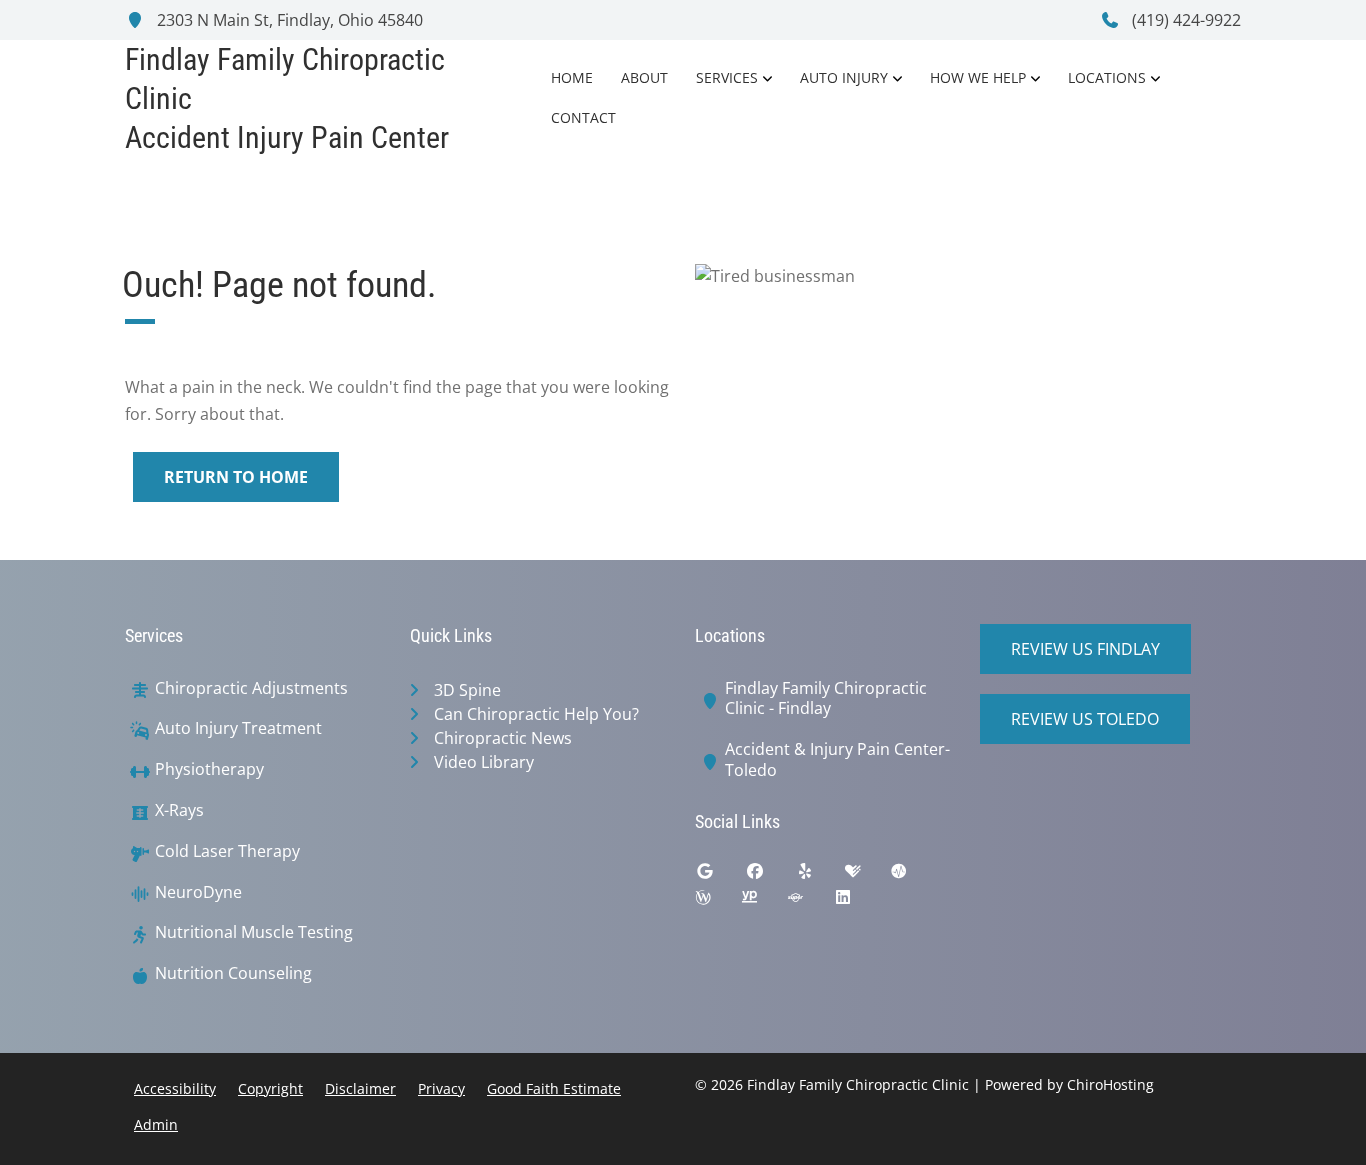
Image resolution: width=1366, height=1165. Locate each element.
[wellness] (718, 902)
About (644, 77)
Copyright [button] (270, 1088)
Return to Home (236, 477)
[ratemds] (914, 876)
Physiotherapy (209, 769)
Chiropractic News (503, 738)
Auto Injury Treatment (238, 728)
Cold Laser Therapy (227, 851)
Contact (583, 117)
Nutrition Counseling (233, 973)
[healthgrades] (868, 876)
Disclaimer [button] (360, 1088)
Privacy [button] (441, 1088)
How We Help (978, 77)
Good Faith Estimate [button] (554, 1088)
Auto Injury (844, 77)
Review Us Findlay (1085, 649)
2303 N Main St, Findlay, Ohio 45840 (288, 20)
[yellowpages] (764, 902)
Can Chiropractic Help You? (536, 714)
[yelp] (820, 876)
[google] (720, 876)
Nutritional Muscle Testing (254, 932)
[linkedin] (858, 902)
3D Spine (467, 690)
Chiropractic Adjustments (251, 688)
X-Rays (179, 810)
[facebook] (770, 876)
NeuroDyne (198, 892)
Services (727, 77)
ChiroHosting (1110, 1084)
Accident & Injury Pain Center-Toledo (837, 760)
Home (572, 77)
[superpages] (810, 902)
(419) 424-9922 (1184, 20)
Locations (1107, 77)
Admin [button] (156, 1124)
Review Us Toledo (1085, 719)
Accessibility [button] (175, 1088)
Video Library (484, 762)
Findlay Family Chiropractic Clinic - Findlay (826, 699)
